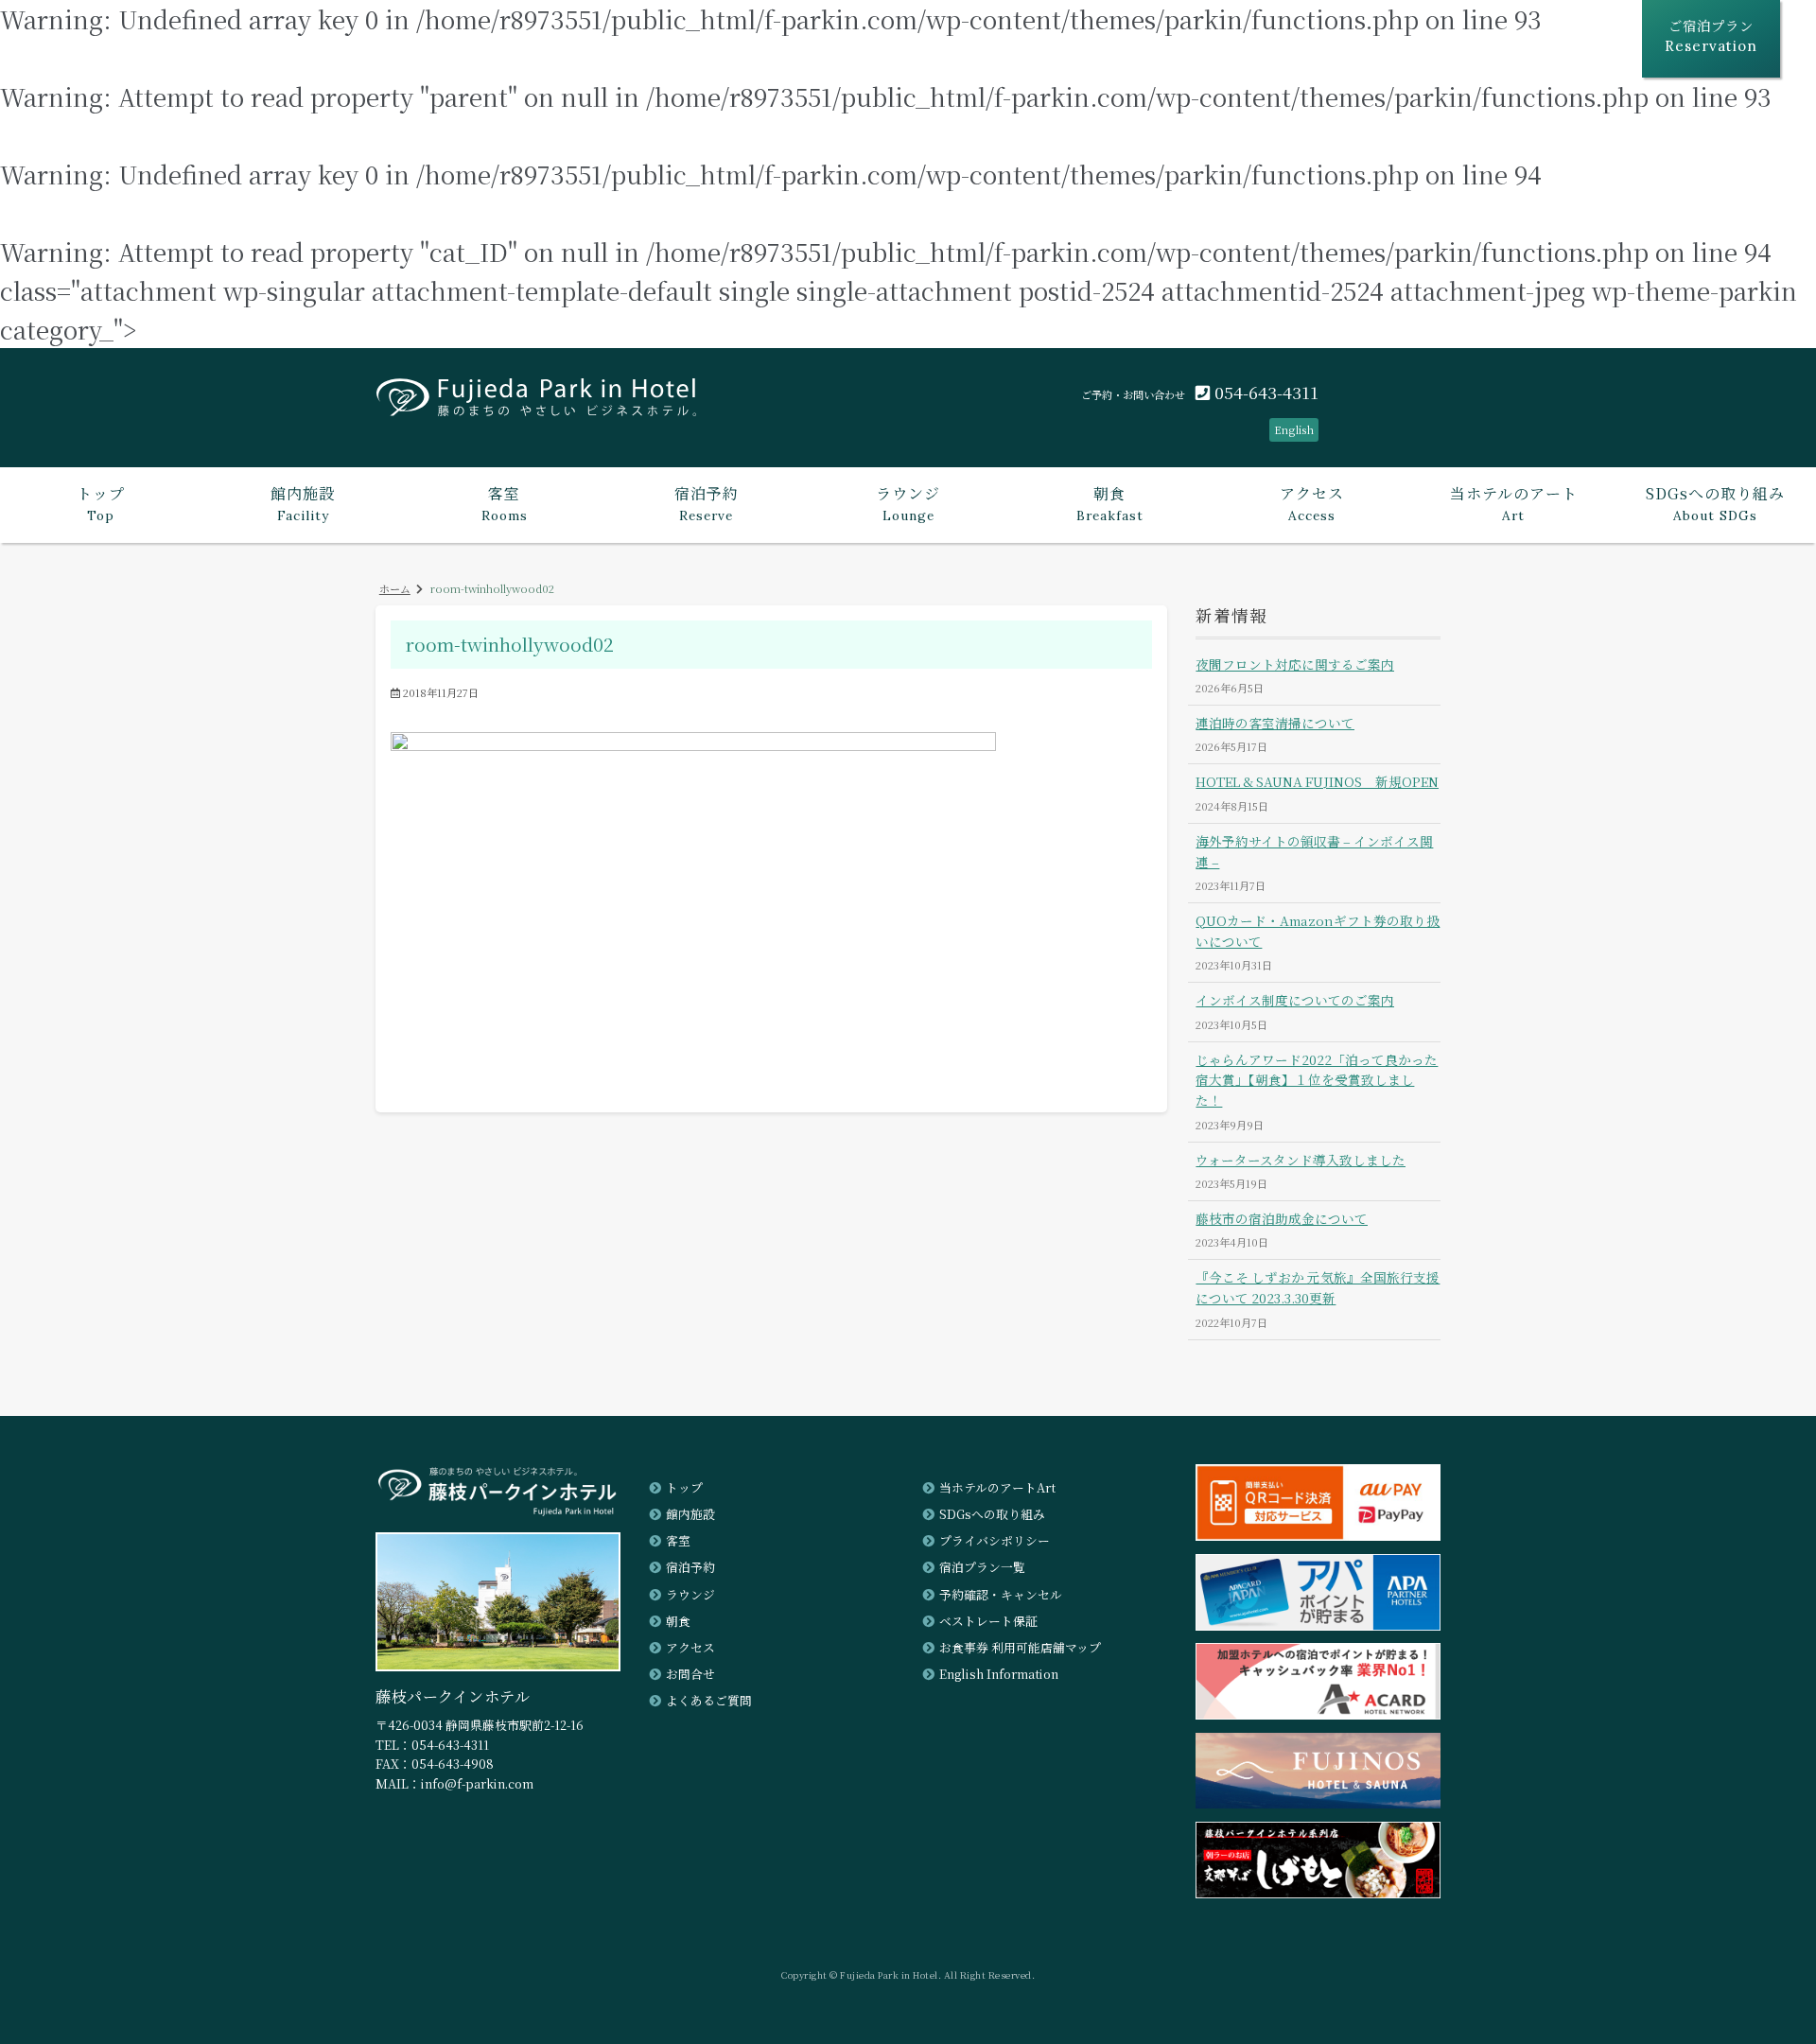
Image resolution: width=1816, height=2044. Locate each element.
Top (101, 503)
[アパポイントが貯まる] (1318, 1625)
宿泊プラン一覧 (982, 1567)
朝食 (678, 1621)
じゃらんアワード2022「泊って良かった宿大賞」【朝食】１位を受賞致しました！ (1317, 1080)
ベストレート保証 (988, 1621)
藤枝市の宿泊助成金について (1282, 1218)
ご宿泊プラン (1711, 35)
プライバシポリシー (995, 1540)
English (1294, 429)
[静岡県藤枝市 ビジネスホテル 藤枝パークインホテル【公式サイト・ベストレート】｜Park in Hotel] (536, 404)
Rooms (505, 503)
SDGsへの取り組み (992, 1514)
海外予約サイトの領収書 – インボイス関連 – (1314, 851)
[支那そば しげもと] (1318, 1892)
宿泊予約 (690, 1567)
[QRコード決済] (1318, 1535)
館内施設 (690, 1514)
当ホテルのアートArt (997, 1487)
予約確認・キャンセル (1001, 1594)
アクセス (690, 1647)
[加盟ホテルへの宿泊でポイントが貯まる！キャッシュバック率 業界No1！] (1318, 1713)
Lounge (908, 503)
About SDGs (1715, 503)
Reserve (707, 503)
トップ (684, 1487)
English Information (999, 1674)
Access (1312, 503)
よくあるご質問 (709, 1700)
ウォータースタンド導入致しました (1301, 1160)
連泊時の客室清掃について (1275, 723)
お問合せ (690, 1674)
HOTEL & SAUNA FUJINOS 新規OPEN (1317, 781)
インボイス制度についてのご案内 (1295, 1000)
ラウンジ (690, 1594)
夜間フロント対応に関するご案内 (1295, 664)
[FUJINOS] (1318, 1802)
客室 (678, 1540)
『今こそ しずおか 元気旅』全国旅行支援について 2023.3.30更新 (1318, 1287)
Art (1514, 503)
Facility (303, 503)
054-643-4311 (1264, 392)
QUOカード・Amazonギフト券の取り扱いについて (1318, 931)
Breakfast (1110, 503)
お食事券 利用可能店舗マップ (1020, 1647)
